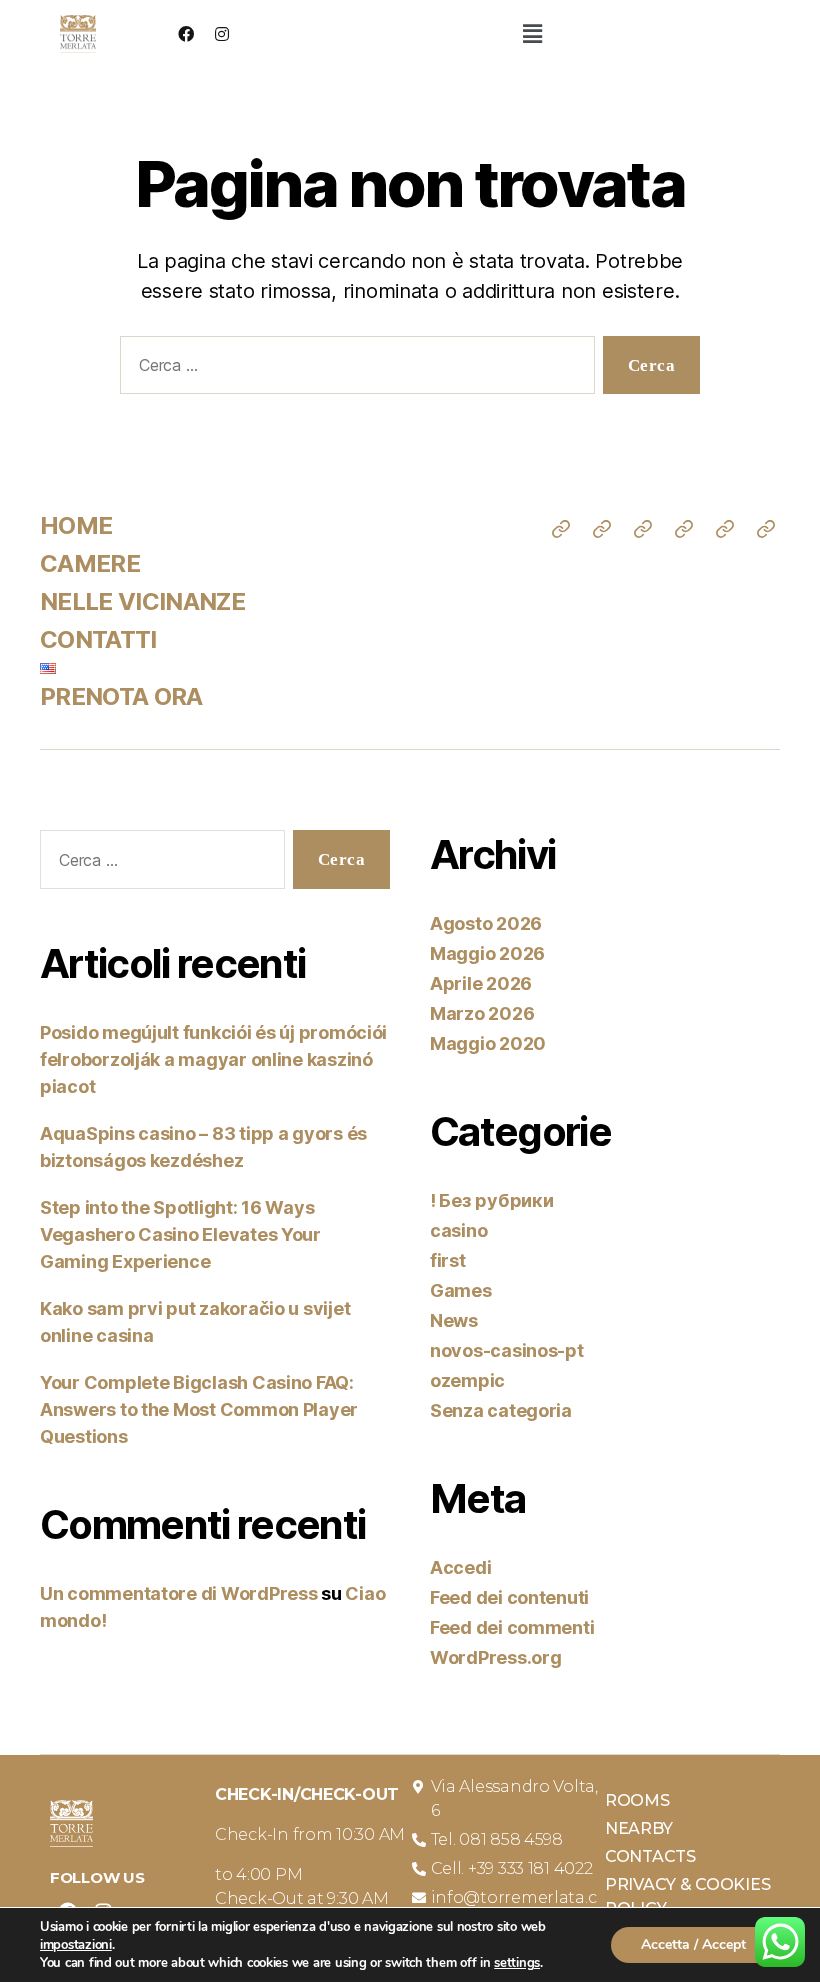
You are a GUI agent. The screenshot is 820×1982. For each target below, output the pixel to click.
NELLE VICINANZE (142, 601)
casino (458, 1230)
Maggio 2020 (488, 1043)
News (454, 1320)
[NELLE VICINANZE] (643, 529)
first (448, 1260)
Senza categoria (501, 1410)
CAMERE (90, 563)
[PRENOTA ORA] (766, 529)
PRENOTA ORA (121, 696)
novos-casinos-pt (507, 1350)
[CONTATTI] (684, 529)
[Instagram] (222, 34)
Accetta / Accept (693, 1944)
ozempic (467, 1380)
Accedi (460, 1567)
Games (461, 1290)
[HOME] (561, 529)
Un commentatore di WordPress (178, 1593)
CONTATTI (98, 639)
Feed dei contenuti (509, 1597)
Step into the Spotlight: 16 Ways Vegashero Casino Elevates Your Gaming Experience (180, 1234)
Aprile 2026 (481, 983)
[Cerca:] (353, 369)
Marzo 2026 (482, 1013)
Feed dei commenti (512, 1627)
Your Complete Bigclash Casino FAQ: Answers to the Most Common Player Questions (199, 1409)
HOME (76, 525)
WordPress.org (496, 1657)
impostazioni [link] (76, 1945)
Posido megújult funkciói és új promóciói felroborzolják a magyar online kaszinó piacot (213, 1059)
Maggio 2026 (487, 953)
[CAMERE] (602, 529)
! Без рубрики (492, 1200)
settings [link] (517, 1963)
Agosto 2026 (486, 923)
